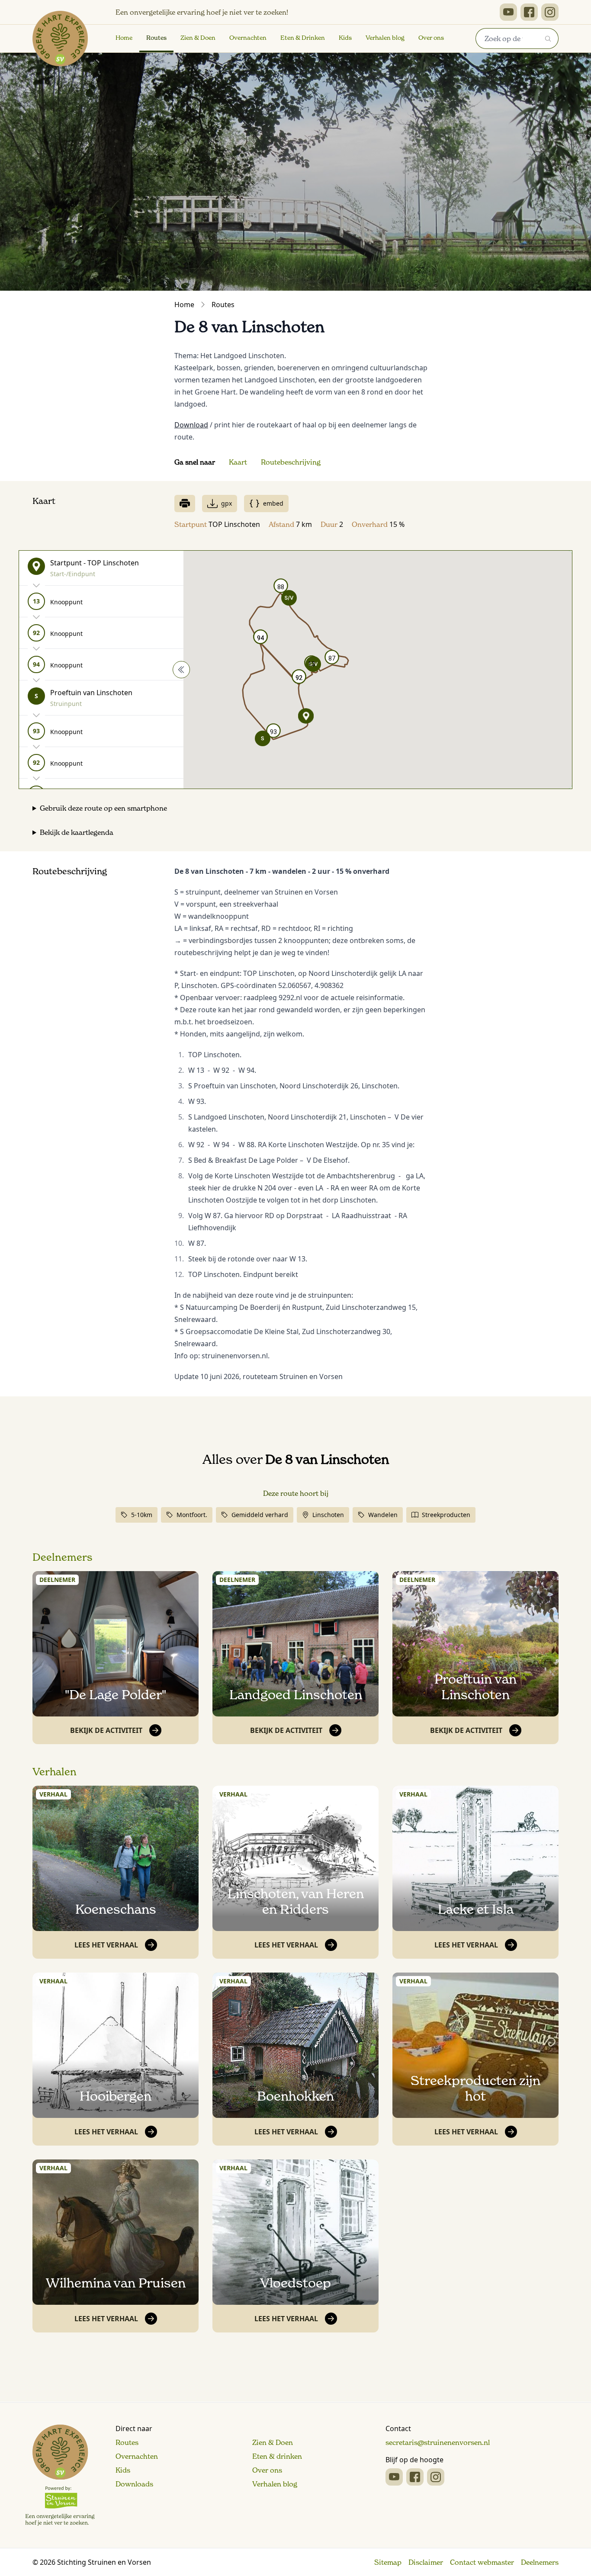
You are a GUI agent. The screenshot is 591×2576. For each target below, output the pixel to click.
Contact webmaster (482, 2562)
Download (191, 425)
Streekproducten (446, 1515)
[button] (263, 738)
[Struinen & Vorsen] (60, 2475)
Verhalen (55, 1772)
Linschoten (328, 1515)
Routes (156, 38)
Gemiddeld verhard (260, 1515)
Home (124, 38)
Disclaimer (426, 2562)
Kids (345, 38)
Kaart (238, 462)
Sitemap (388, 2562)
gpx (226, 503)
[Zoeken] (548, 38)
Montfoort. (192, 1515)
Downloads (134, 2484)
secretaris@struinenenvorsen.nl (438, 2442)
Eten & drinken (277, 2456)
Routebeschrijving (291, 462)
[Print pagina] (185, 504)
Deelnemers (62, 1557)
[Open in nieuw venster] (508, 12)
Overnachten (248, 38)
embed (273, 503)
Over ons (431, 38)
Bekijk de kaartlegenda (77, 832)
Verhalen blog (385, 38)
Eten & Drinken (303, 38)
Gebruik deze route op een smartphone (103, 808)
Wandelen (383, 1515)
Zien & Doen (198, 38)
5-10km (142, 1515)
